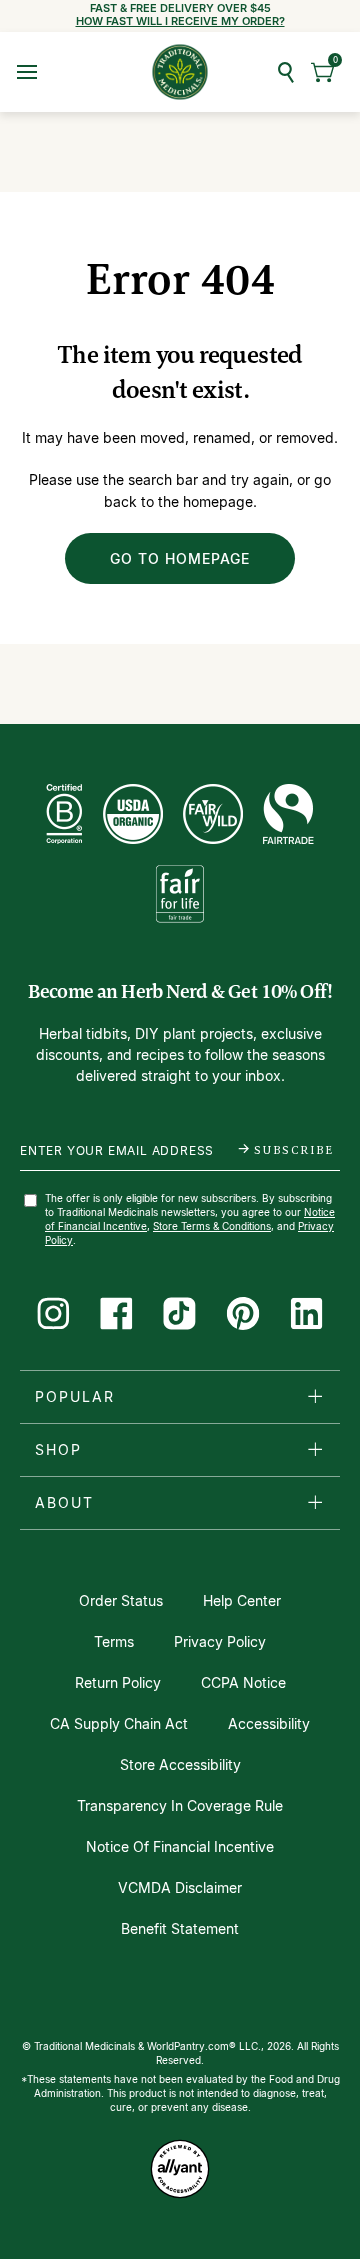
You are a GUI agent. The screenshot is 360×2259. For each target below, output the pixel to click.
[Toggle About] (315, 1502)
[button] (323, 72)
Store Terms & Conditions (212, 1226)
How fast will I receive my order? (180, 21)
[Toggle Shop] (315, 1449)
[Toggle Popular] (315, 1396)
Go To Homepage (180, 558)
